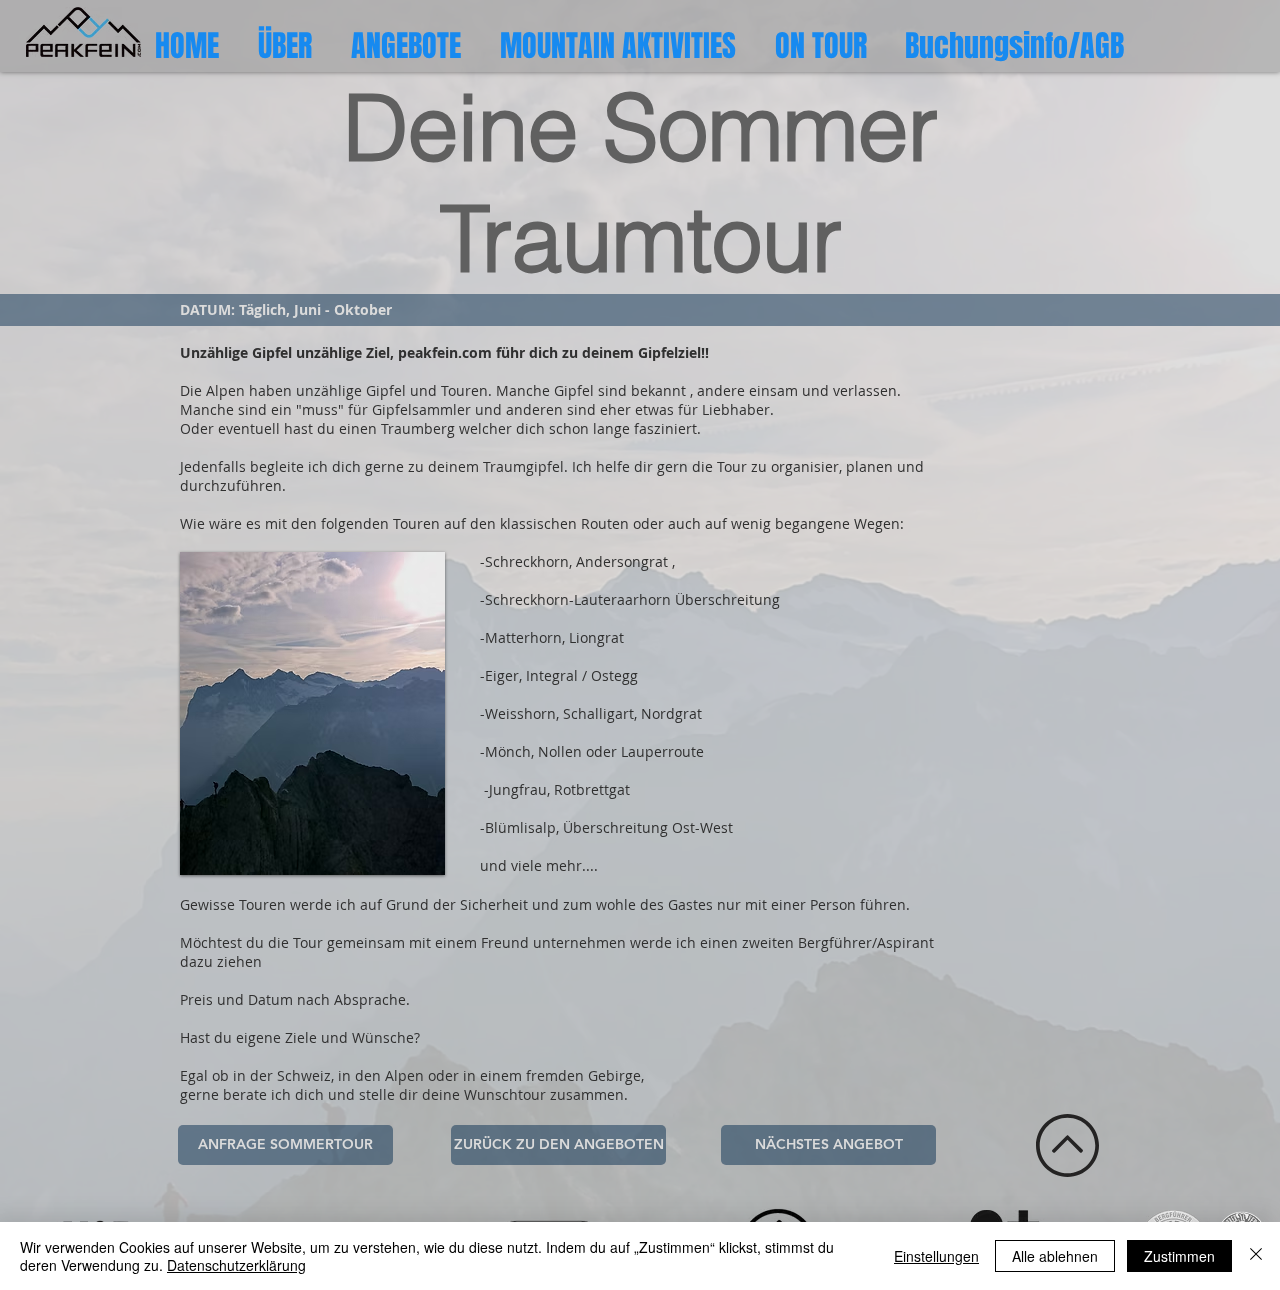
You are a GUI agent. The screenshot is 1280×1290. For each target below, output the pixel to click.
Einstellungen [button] (936, 1256)
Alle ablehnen (1055, 1256)
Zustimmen (1179, 1256)
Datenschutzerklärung (236, 1265)
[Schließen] (1256, 1256)
